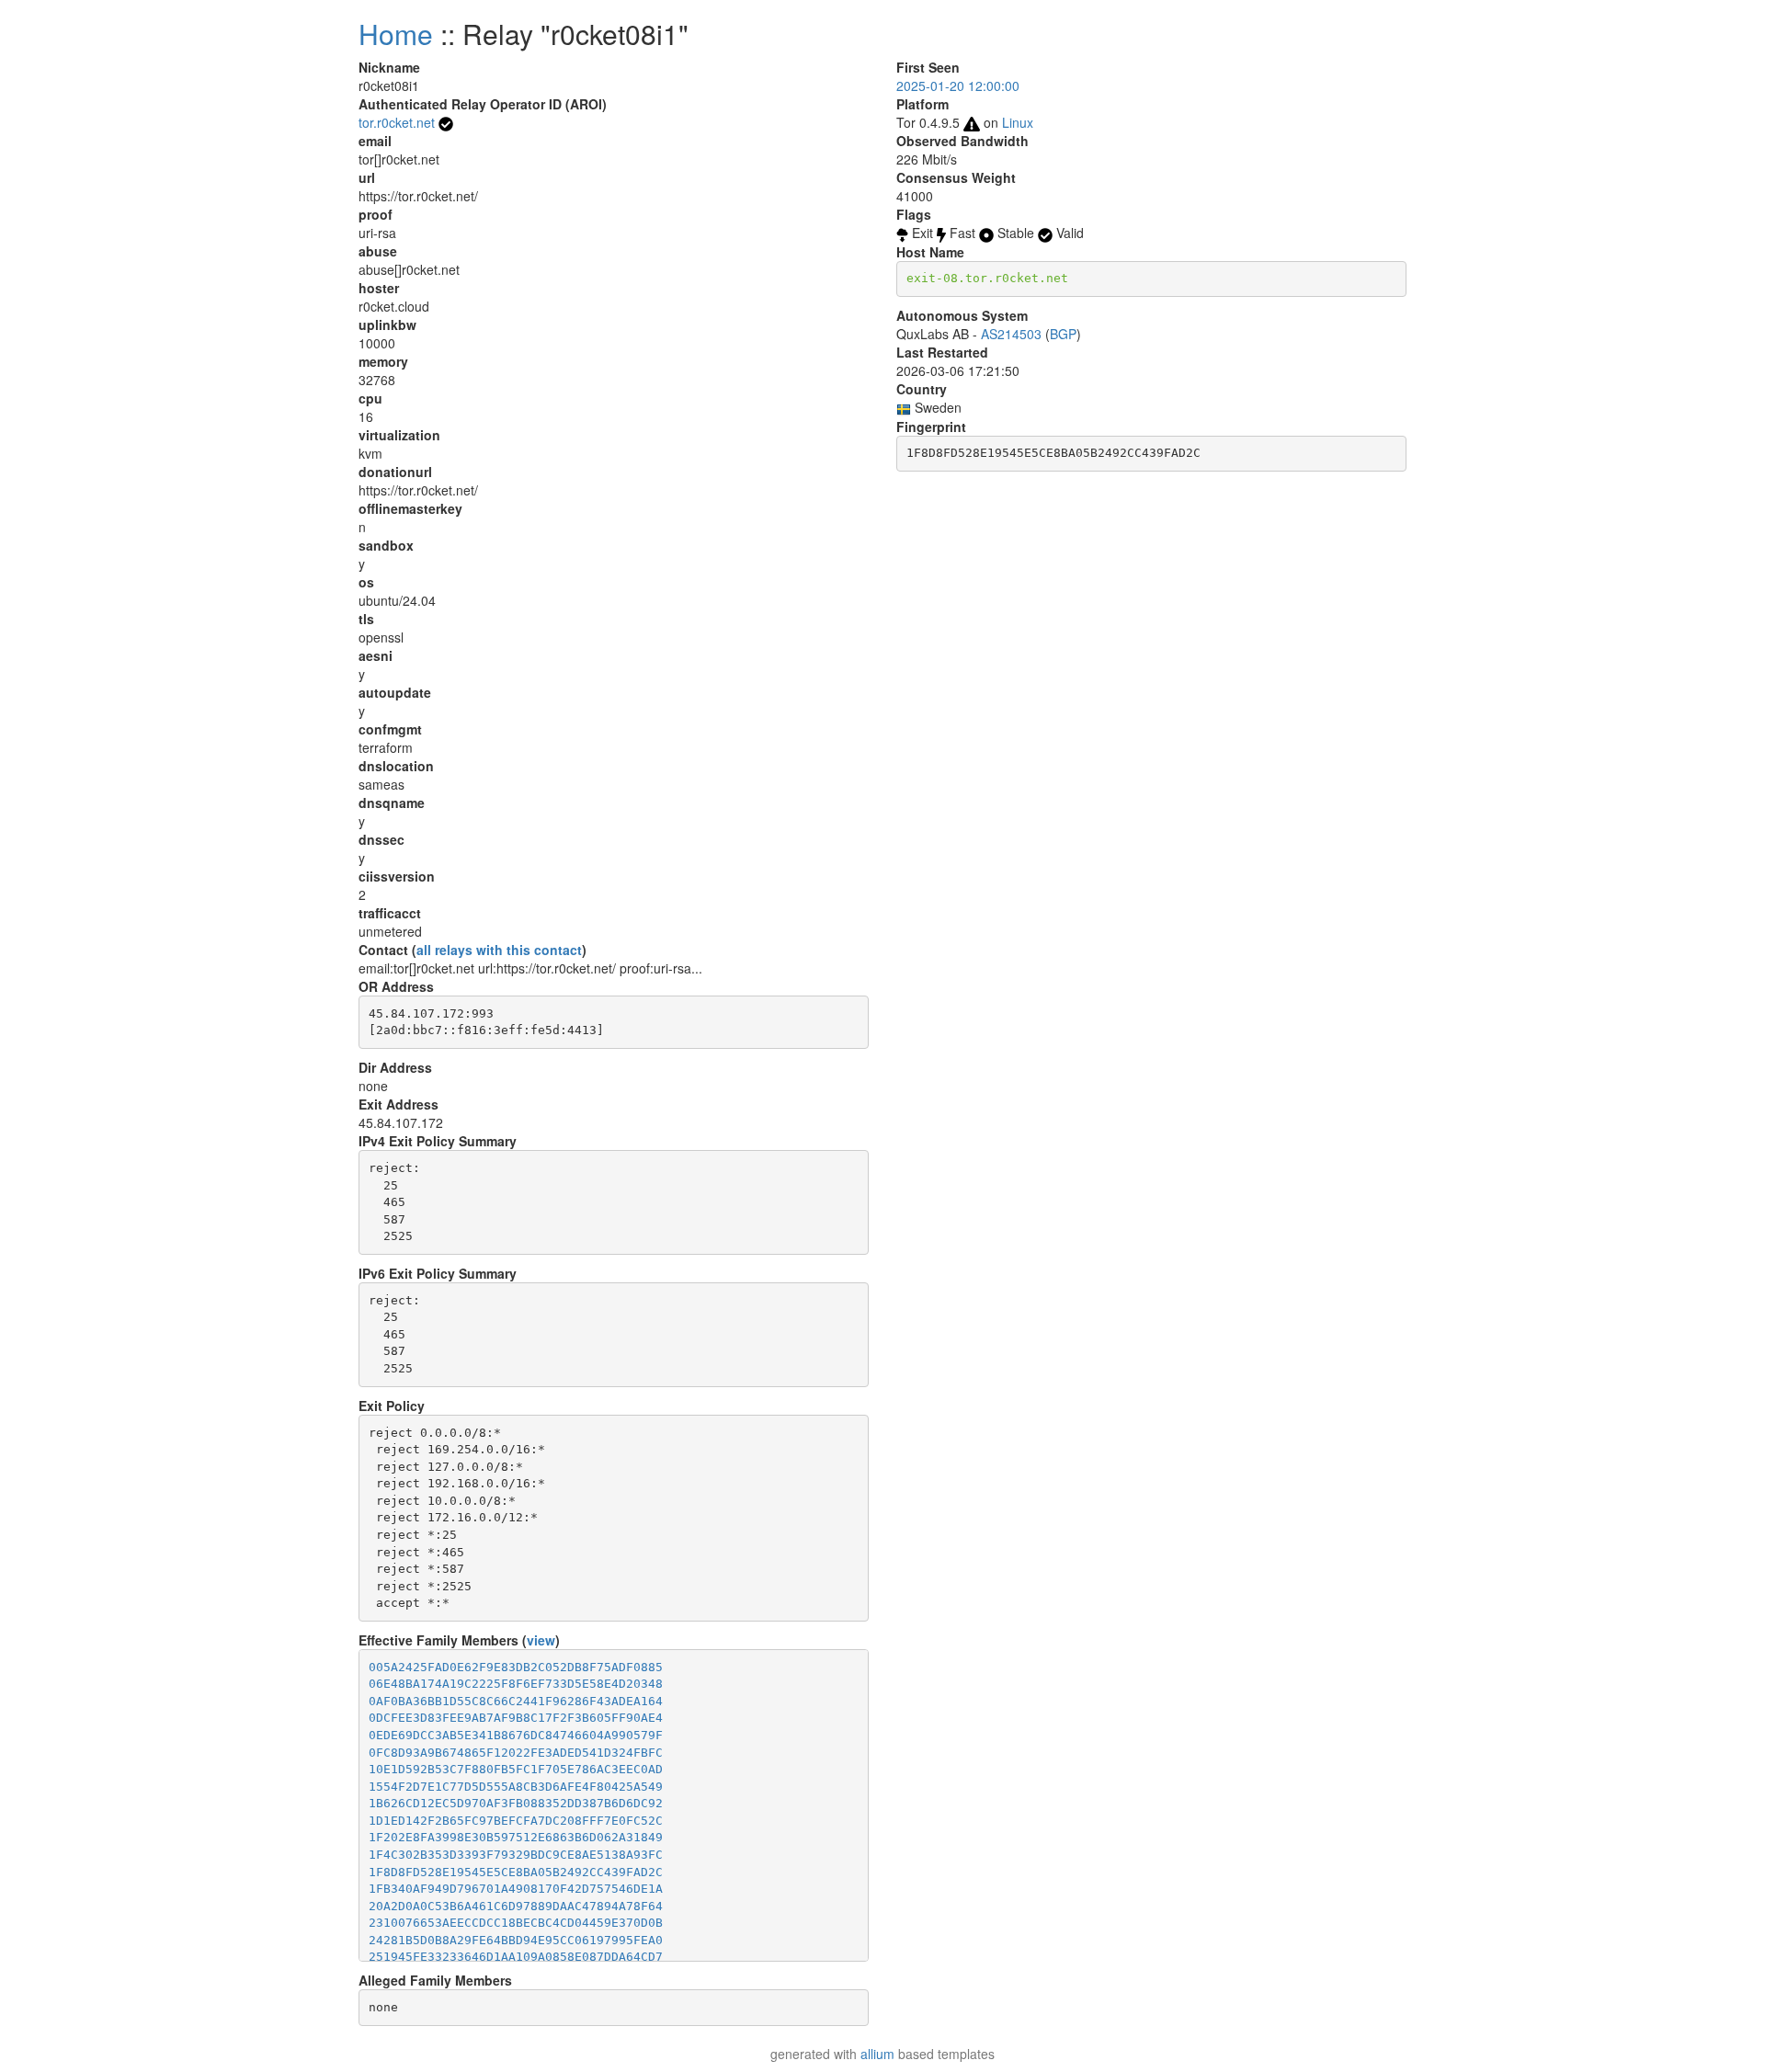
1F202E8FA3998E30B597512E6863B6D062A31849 (516, 1837)
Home (396, 34)
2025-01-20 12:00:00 (958, 85)
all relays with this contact (499, 950)
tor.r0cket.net (397, 122)
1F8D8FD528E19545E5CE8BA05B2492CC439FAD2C (516, 1872)
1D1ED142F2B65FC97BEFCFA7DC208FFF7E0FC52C (516, 1821)
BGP (1063, 334)
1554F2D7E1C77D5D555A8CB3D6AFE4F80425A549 (516, 1787)
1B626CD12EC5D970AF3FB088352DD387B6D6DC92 (516, 1803)
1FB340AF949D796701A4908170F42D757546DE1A (516, 1889)
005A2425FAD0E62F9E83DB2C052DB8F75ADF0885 (516, 1667)
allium (877, 2054)
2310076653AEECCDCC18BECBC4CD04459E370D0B (516, 1923)
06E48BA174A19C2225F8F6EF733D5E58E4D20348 (516, 1684)
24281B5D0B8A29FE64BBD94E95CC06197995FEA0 (516, 1940)
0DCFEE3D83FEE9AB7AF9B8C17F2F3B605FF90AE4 (516, 1718)
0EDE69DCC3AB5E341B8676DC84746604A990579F (516, 1735)
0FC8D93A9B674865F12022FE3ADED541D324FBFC (516, 1753)
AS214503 (1011, 334)
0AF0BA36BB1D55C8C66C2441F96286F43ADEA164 (516, 1701)
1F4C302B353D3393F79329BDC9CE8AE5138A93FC (516, 1855)
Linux (1018, 122)
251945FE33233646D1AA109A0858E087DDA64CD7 (516, 1957)
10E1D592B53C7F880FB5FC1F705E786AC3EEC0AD (516, 1769)
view (541, 1640)
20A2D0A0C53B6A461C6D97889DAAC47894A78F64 (516, 1906)
